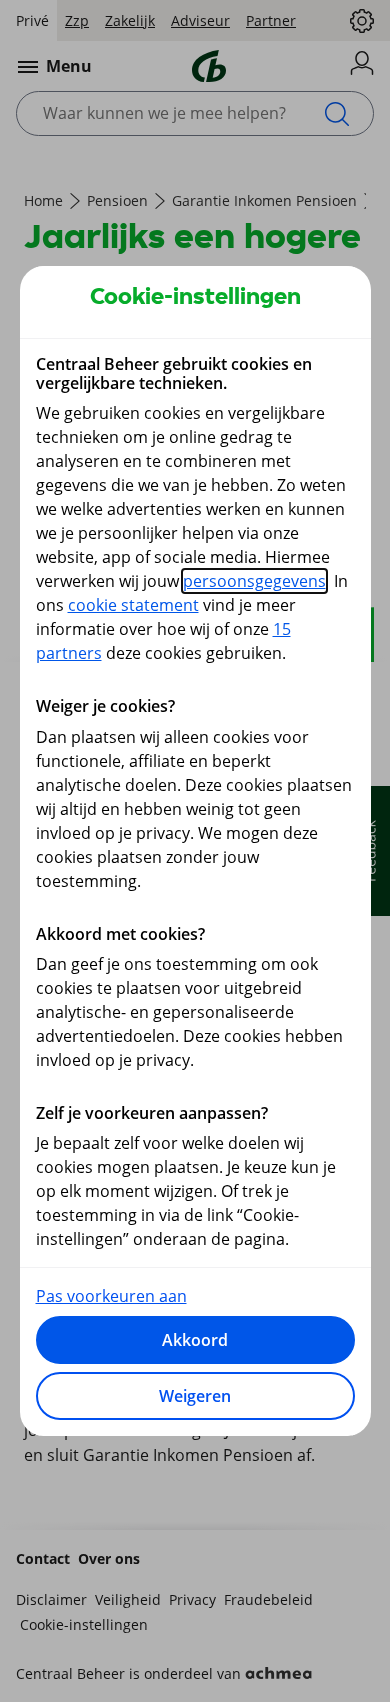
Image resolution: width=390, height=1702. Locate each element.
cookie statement (133, 605)
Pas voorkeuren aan (111, 1296)
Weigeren (195, 1396)
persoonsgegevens (254, 581)
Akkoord (195, 1340)
